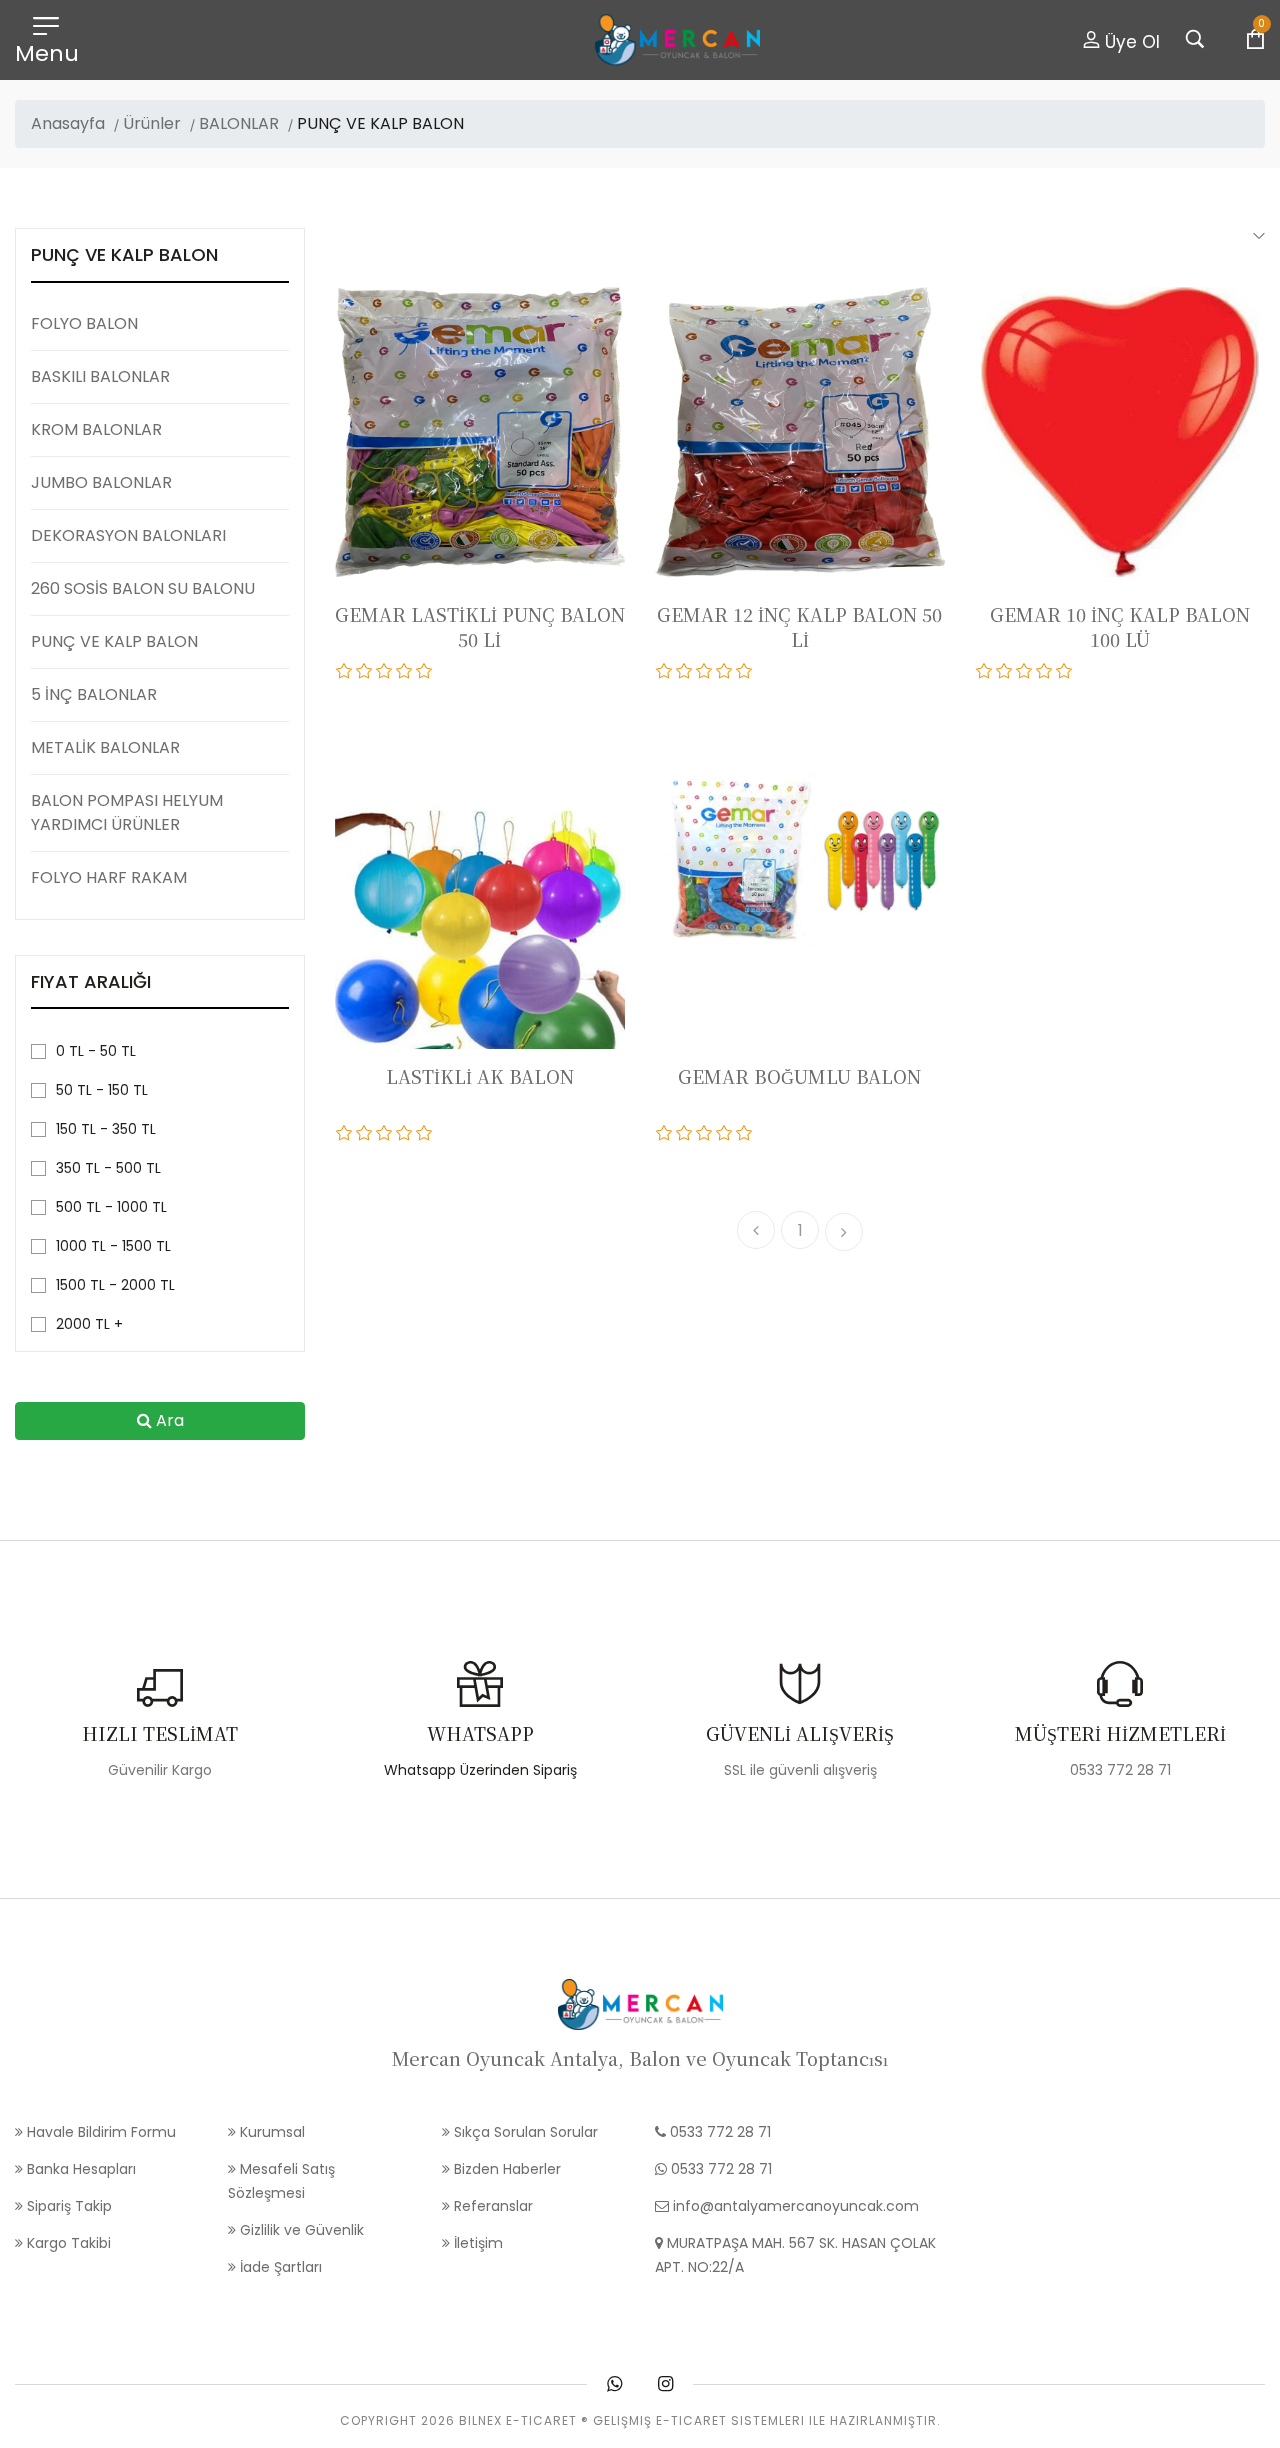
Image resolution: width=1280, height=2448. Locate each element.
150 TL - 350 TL (106, 1129)
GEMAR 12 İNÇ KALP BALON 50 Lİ (799, 626)
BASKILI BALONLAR (100, 376)
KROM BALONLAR (96, 429)
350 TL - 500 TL (108, 1168)
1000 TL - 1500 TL (113, 1246)
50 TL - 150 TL (102, 1090)
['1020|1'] (345, 1133)
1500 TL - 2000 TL (115, 1285)
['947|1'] (665, 1133)
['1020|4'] (405, 1133)
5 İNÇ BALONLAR (94, 694)
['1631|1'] (985, 671)
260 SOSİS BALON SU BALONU (143, 588)
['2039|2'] (365, 671)
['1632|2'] (685, 671)
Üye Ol (1130, 42)
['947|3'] (705, 1133)
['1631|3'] (1025, 671)
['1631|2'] (1005, 671)
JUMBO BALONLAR (101, 482)
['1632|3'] (705, 671)
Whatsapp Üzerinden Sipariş (480, 1770)
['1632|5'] (745, 671)
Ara (168, 1420)
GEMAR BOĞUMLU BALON (799, 1076)
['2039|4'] (405, 671)
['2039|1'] (345, 671)
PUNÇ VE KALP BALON (114, 641)
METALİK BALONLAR (105, 747)
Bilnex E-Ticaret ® (524, 2420)
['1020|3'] (385, 1133)
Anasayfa (68, 123)
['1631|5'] (1065, 671)
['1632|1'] (665, 671)
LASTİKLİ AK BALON (480, 1076)
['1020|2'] (365, 1133)
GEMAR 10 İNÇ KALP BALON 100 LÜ (1120, 626)
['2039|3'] (385, 671)
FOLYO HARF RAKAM (109, 877)
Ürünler (152, 123)
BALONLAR (239, 123)
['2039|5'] (425, 671)
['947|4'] (725, 1133)
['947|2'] (685, 1133)
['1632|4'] (725, 671)
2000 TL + (89, 1324)
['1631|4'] (1045, 671)
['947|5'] (745, 1133)
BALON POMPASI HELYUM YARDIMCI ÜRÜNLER (127, 812)
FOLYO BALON (84, 323)
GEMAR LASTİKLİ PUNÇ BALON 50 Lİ (480, 626)
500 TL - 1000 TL (111, 1207)
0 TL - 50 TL (96, 1051)
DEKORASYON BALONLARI (128, 535)
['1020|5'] (425, 1133)
